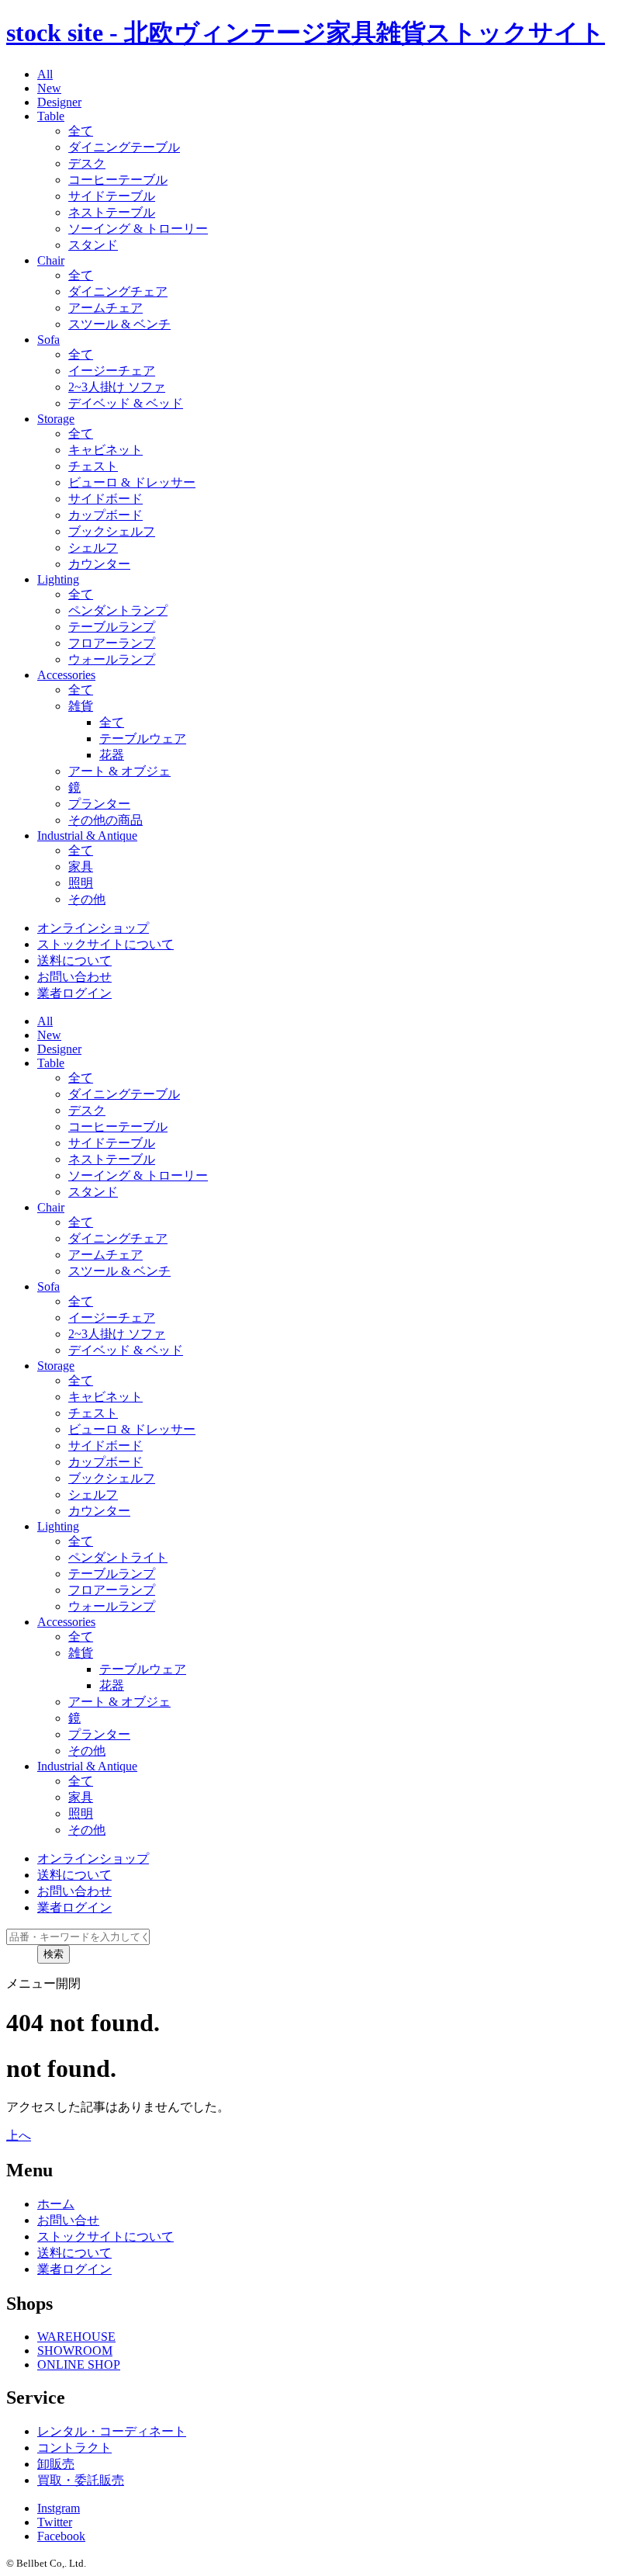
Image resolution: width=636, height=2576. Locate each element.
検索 (54, 1954)
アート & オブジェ (119, 771)
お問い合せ (68, 2220)
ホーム (56, 2204)
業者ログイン (74, 993)
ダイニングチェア (118, 291)
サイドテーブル (112, 196)
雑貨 (81, 706)
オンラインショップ (93, 928)
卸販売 (56, 2464)
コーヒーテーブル (118, 180)
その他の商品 (105, 820)
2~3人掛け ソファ (117, 387)
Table (51, 116)
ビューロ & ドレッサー (132, 482)
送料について (74, 960)
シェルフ (93, 548)
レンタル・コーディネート (112, 2431)
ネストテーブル (112, 212)
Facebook (61, 2536)
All (45, 74)
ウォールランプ (112, 659)
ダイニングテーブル (124, 147)
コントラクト (74, 2448)
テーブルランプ (112, 627)
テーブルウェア (143, 738)
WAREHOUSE (76, 2337)
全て (81, 131)
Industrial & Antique (87, 836)
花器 (112, 755)
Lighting (58, 579)
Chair (51, 260)
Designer (59, 102)
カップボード (105, 515)
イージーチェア (112, 371)
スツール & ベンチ (119, 324)
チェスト (93, 466)
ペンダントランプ (118, 610)
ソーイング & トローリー (138, 229)
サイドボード (105, 499)
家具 (81, 867)
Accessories (66, 675)
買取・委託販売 (81, 2480)
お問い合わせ (74, 977)
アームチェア (105, 308)
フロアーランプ (112, 643)
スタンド (93, 245)
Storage (56, 419)
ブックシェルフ (112, 531)
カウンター (99, 564)
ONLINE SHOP (79, 2365)
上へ (19, 2136)
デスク (87, 163)
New (49, 88)
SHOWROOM (75, 2351)
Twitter (55, 2522)
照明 (81, 883)
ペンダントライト (118, 1557)
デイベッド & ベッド (126, 403)
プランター (99, 804)
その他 (87, 899)
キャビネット (105, 450)
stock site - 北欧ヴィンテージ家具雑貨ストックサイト (306, 33)
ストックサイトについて (105, 944)
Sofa (48, 340)
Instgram (59, 2508)
